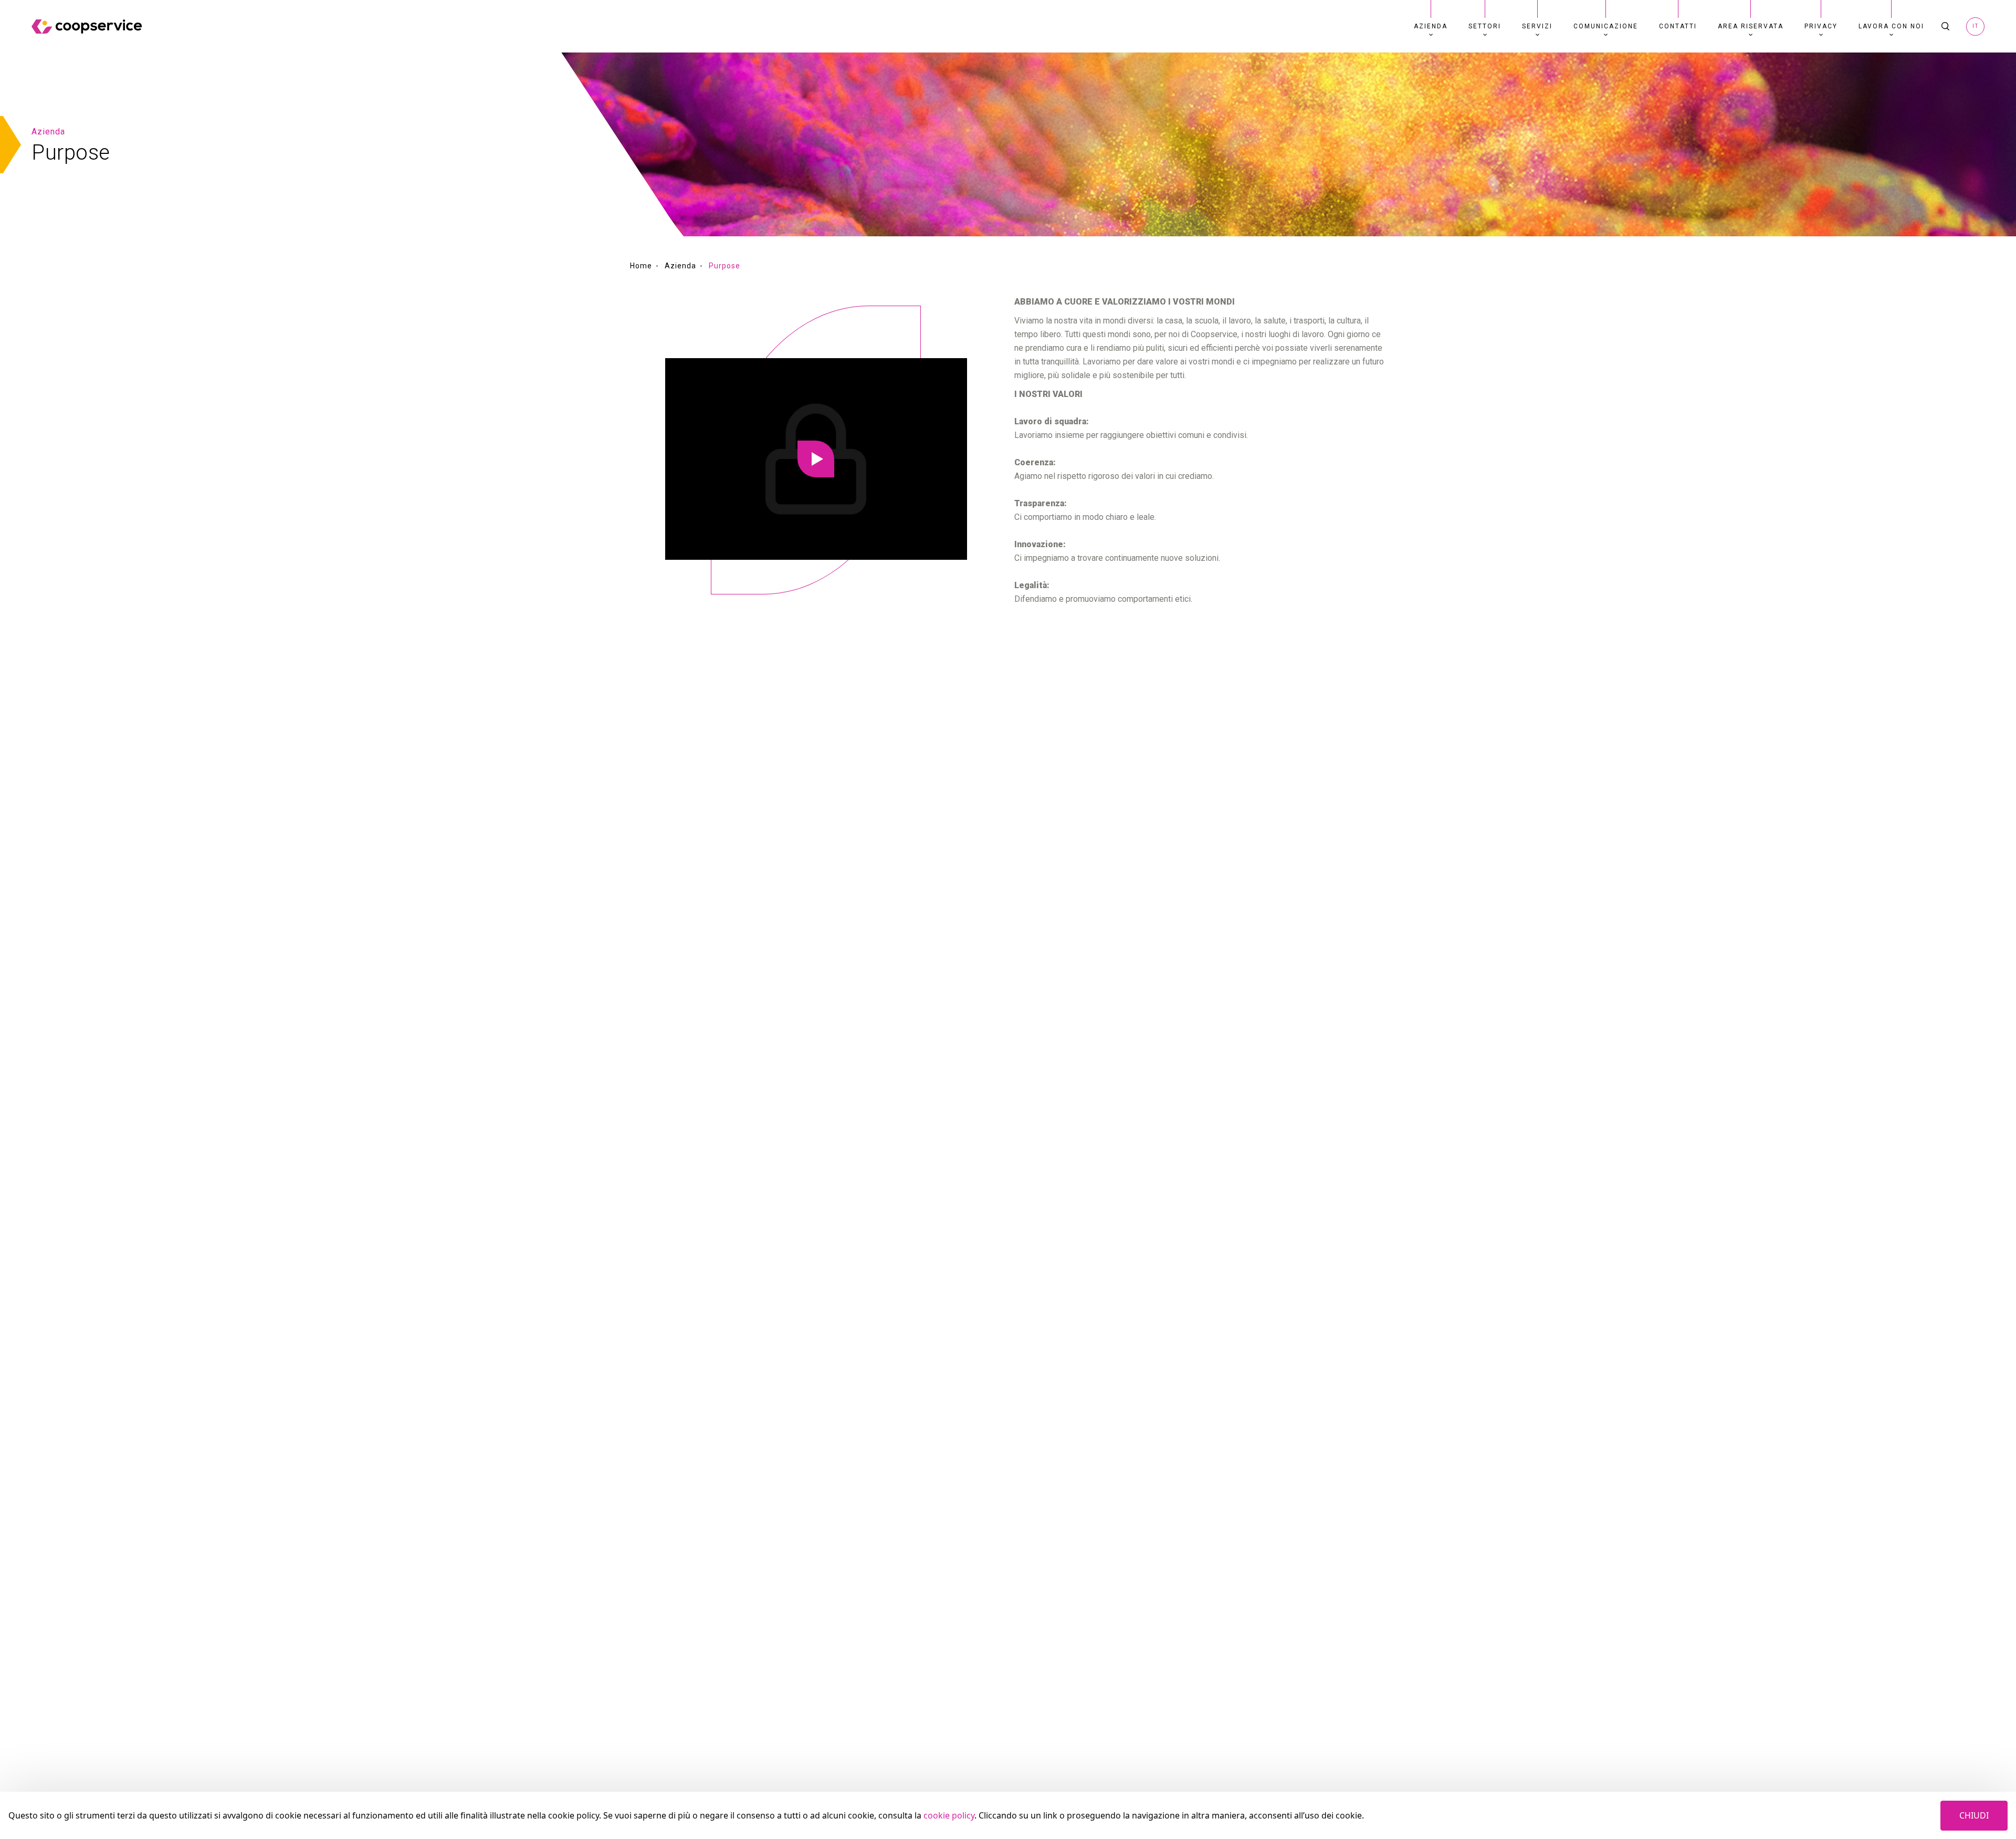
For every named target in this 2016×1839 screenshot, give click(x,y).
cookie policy (949, 1815)
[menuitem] (1431, 26)
